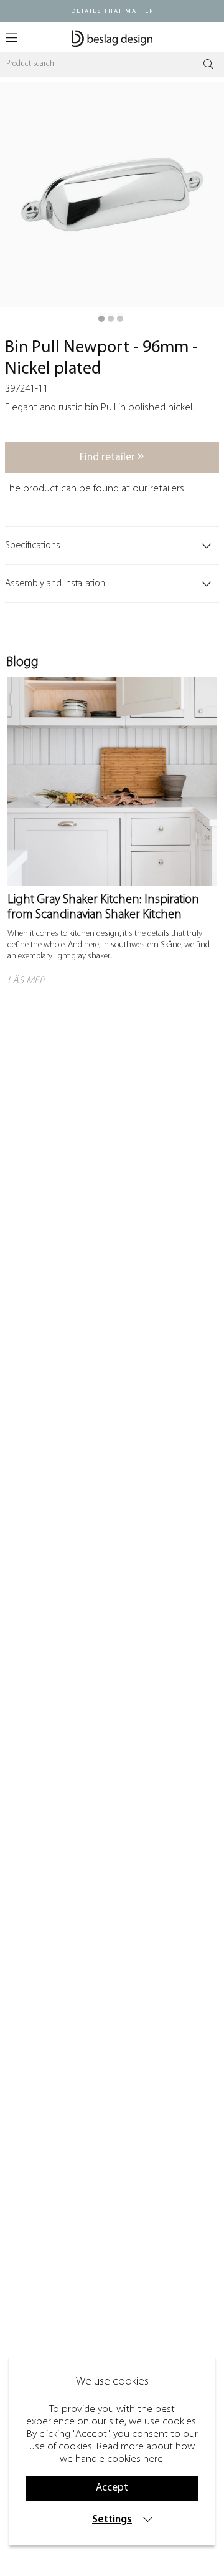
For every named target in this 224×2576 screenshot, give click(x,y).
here (153, 2459)
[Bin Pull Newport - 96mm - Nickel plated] (101, 319)
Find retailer (109, 457)
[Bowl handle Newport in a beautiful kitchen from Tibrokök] (111, 319)
